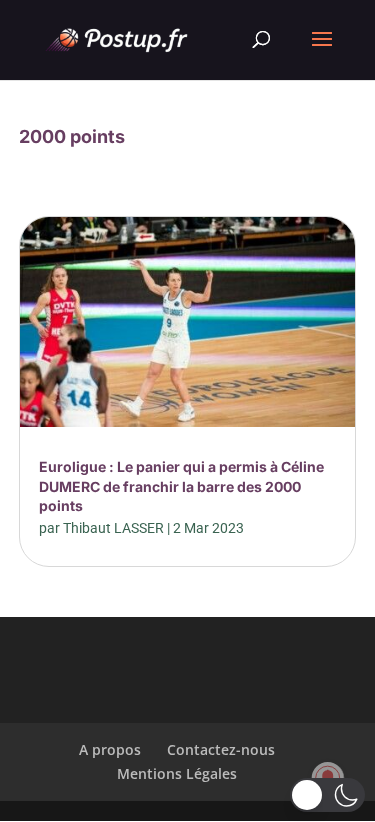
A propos (110, 749)
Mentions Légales (177, 773)
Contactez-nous (221, 749)
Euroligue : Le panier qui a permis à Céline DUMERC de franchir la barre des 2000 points (181, 486)
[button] (327, 795)
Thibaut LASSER (113, 528)
